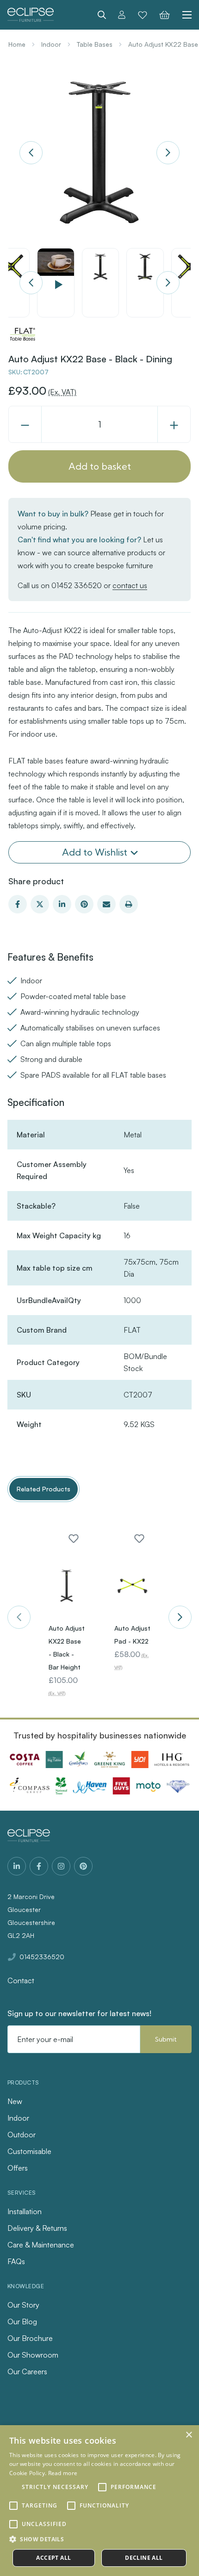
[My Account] (122, 15)
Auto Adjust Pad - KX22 (132, 1635)
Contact (21, 1980)
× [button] (189, 2435)
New (15, 2101)
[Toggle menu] (184, 15)
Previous (31, 153)
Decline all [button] (144, 2558)
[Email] (106, 904)
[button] (99, 2539)
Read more (63, 2473)
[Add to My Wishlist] (74, 1539)
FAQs (16, 2261)
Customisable (29, 2151)
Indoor (18, 2118)
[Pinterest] (84, 904)
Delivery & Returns (37, 2228)
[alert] (99, 2501)
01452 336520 (77, 585)
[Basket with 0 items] (165, 15)
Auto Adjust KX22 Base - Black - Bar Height (67, 1648)
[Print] (129, 904)
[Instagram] (61, 1866)
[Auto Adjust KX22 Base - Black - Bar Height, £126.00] (67, 1586)
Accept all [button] (53, 2558)
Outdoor (22, 2135)
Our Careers (27, 2371)
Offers (18, 2168)
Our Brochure (30, 2338)
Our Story (23, 2305)
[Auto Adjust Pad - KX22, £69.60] (132, 1586)
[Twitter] (40, 904)
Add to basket (100, 466)
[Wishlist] (143, 15)
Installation (25, 2211)
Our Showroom (33, 2355)
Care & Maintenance (41, 2245)
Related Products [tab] (44, 1489)
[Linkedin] (62, 904)
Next (168, 153)
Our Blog (22, 2322)
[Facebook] (18, 904)
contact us (130, 585)
